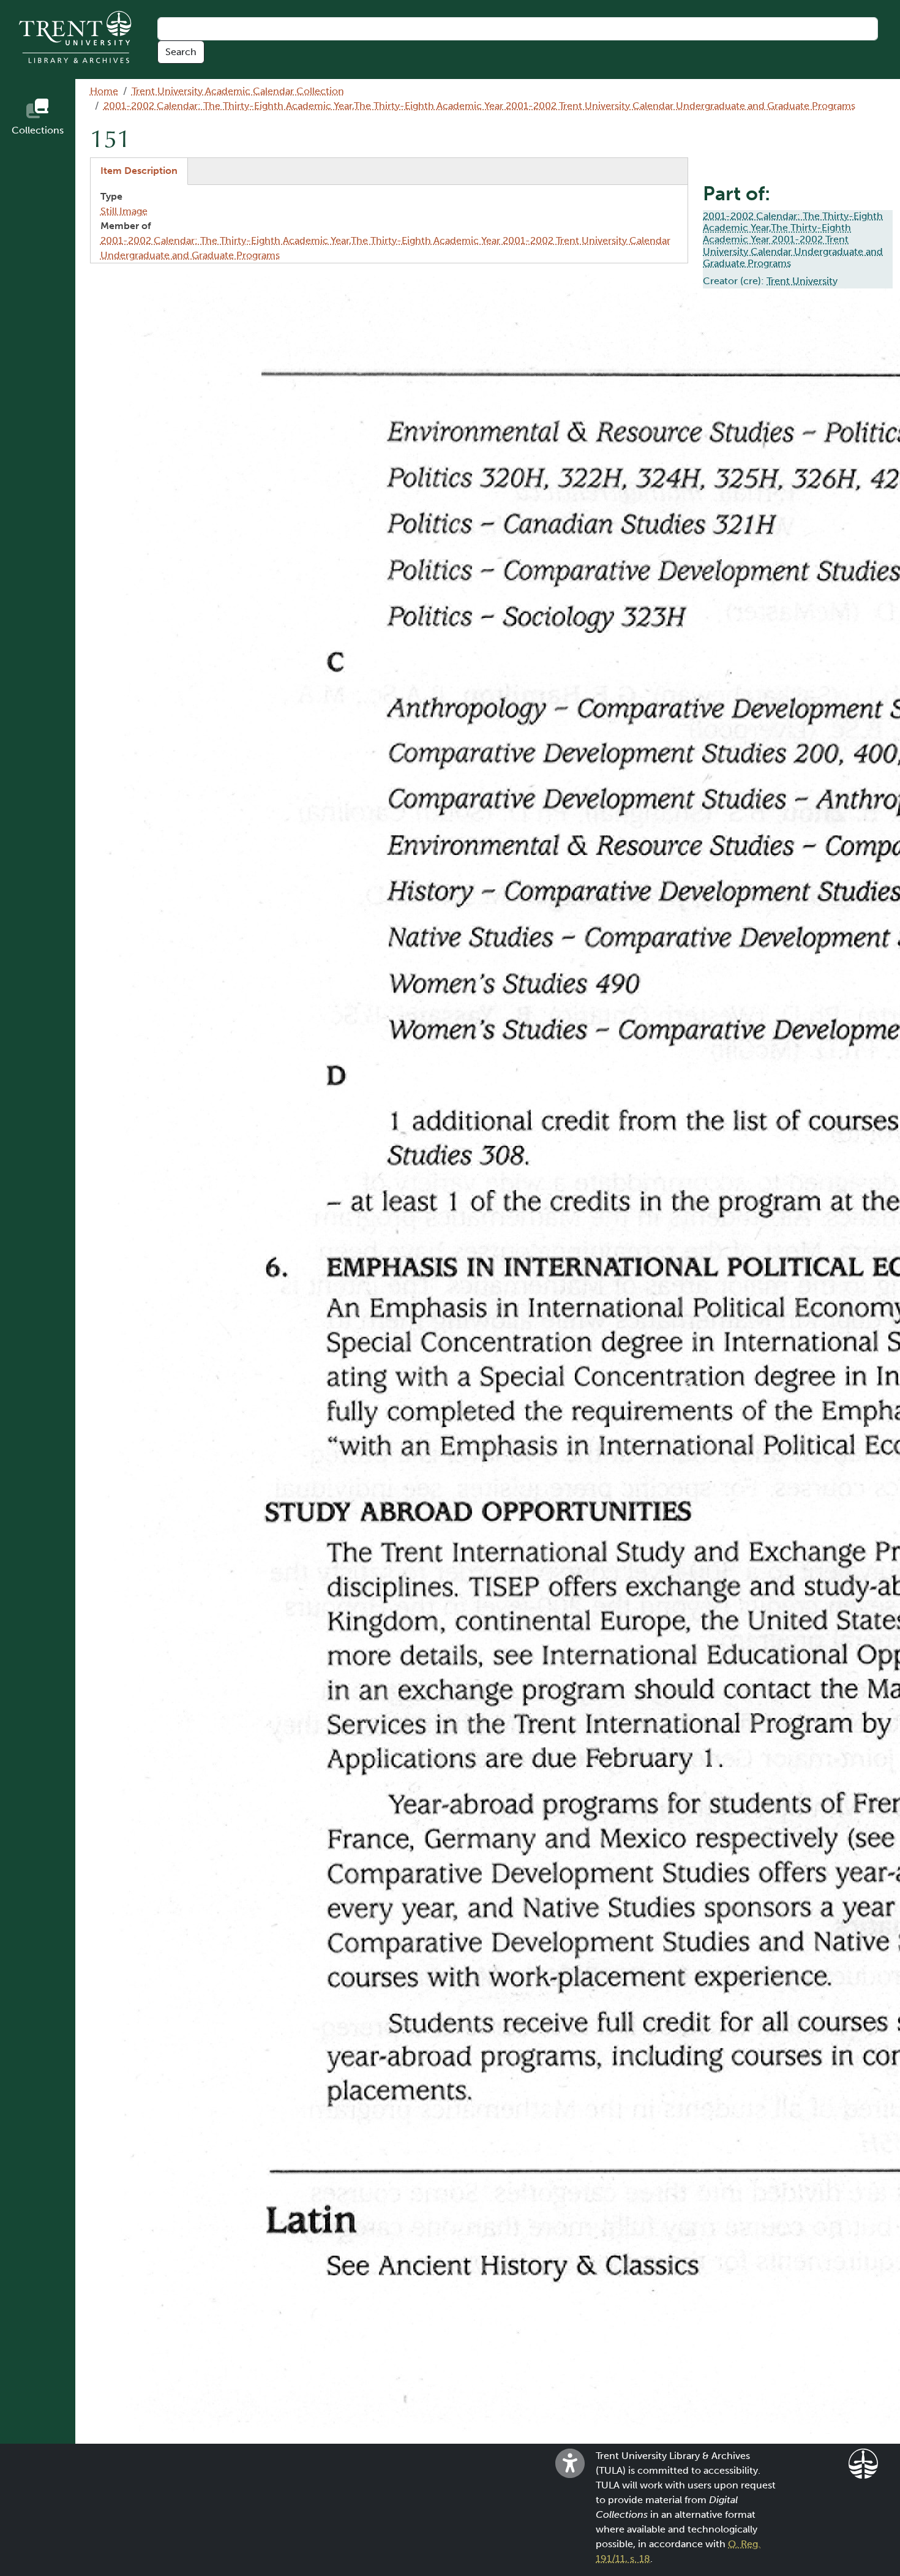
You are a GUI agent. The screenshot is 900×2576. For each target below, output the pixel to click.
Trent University (802, 281)
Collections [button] (38, 130)
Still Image (124, 211)
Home (104, 91)
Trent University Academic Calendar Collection (238, 91)
